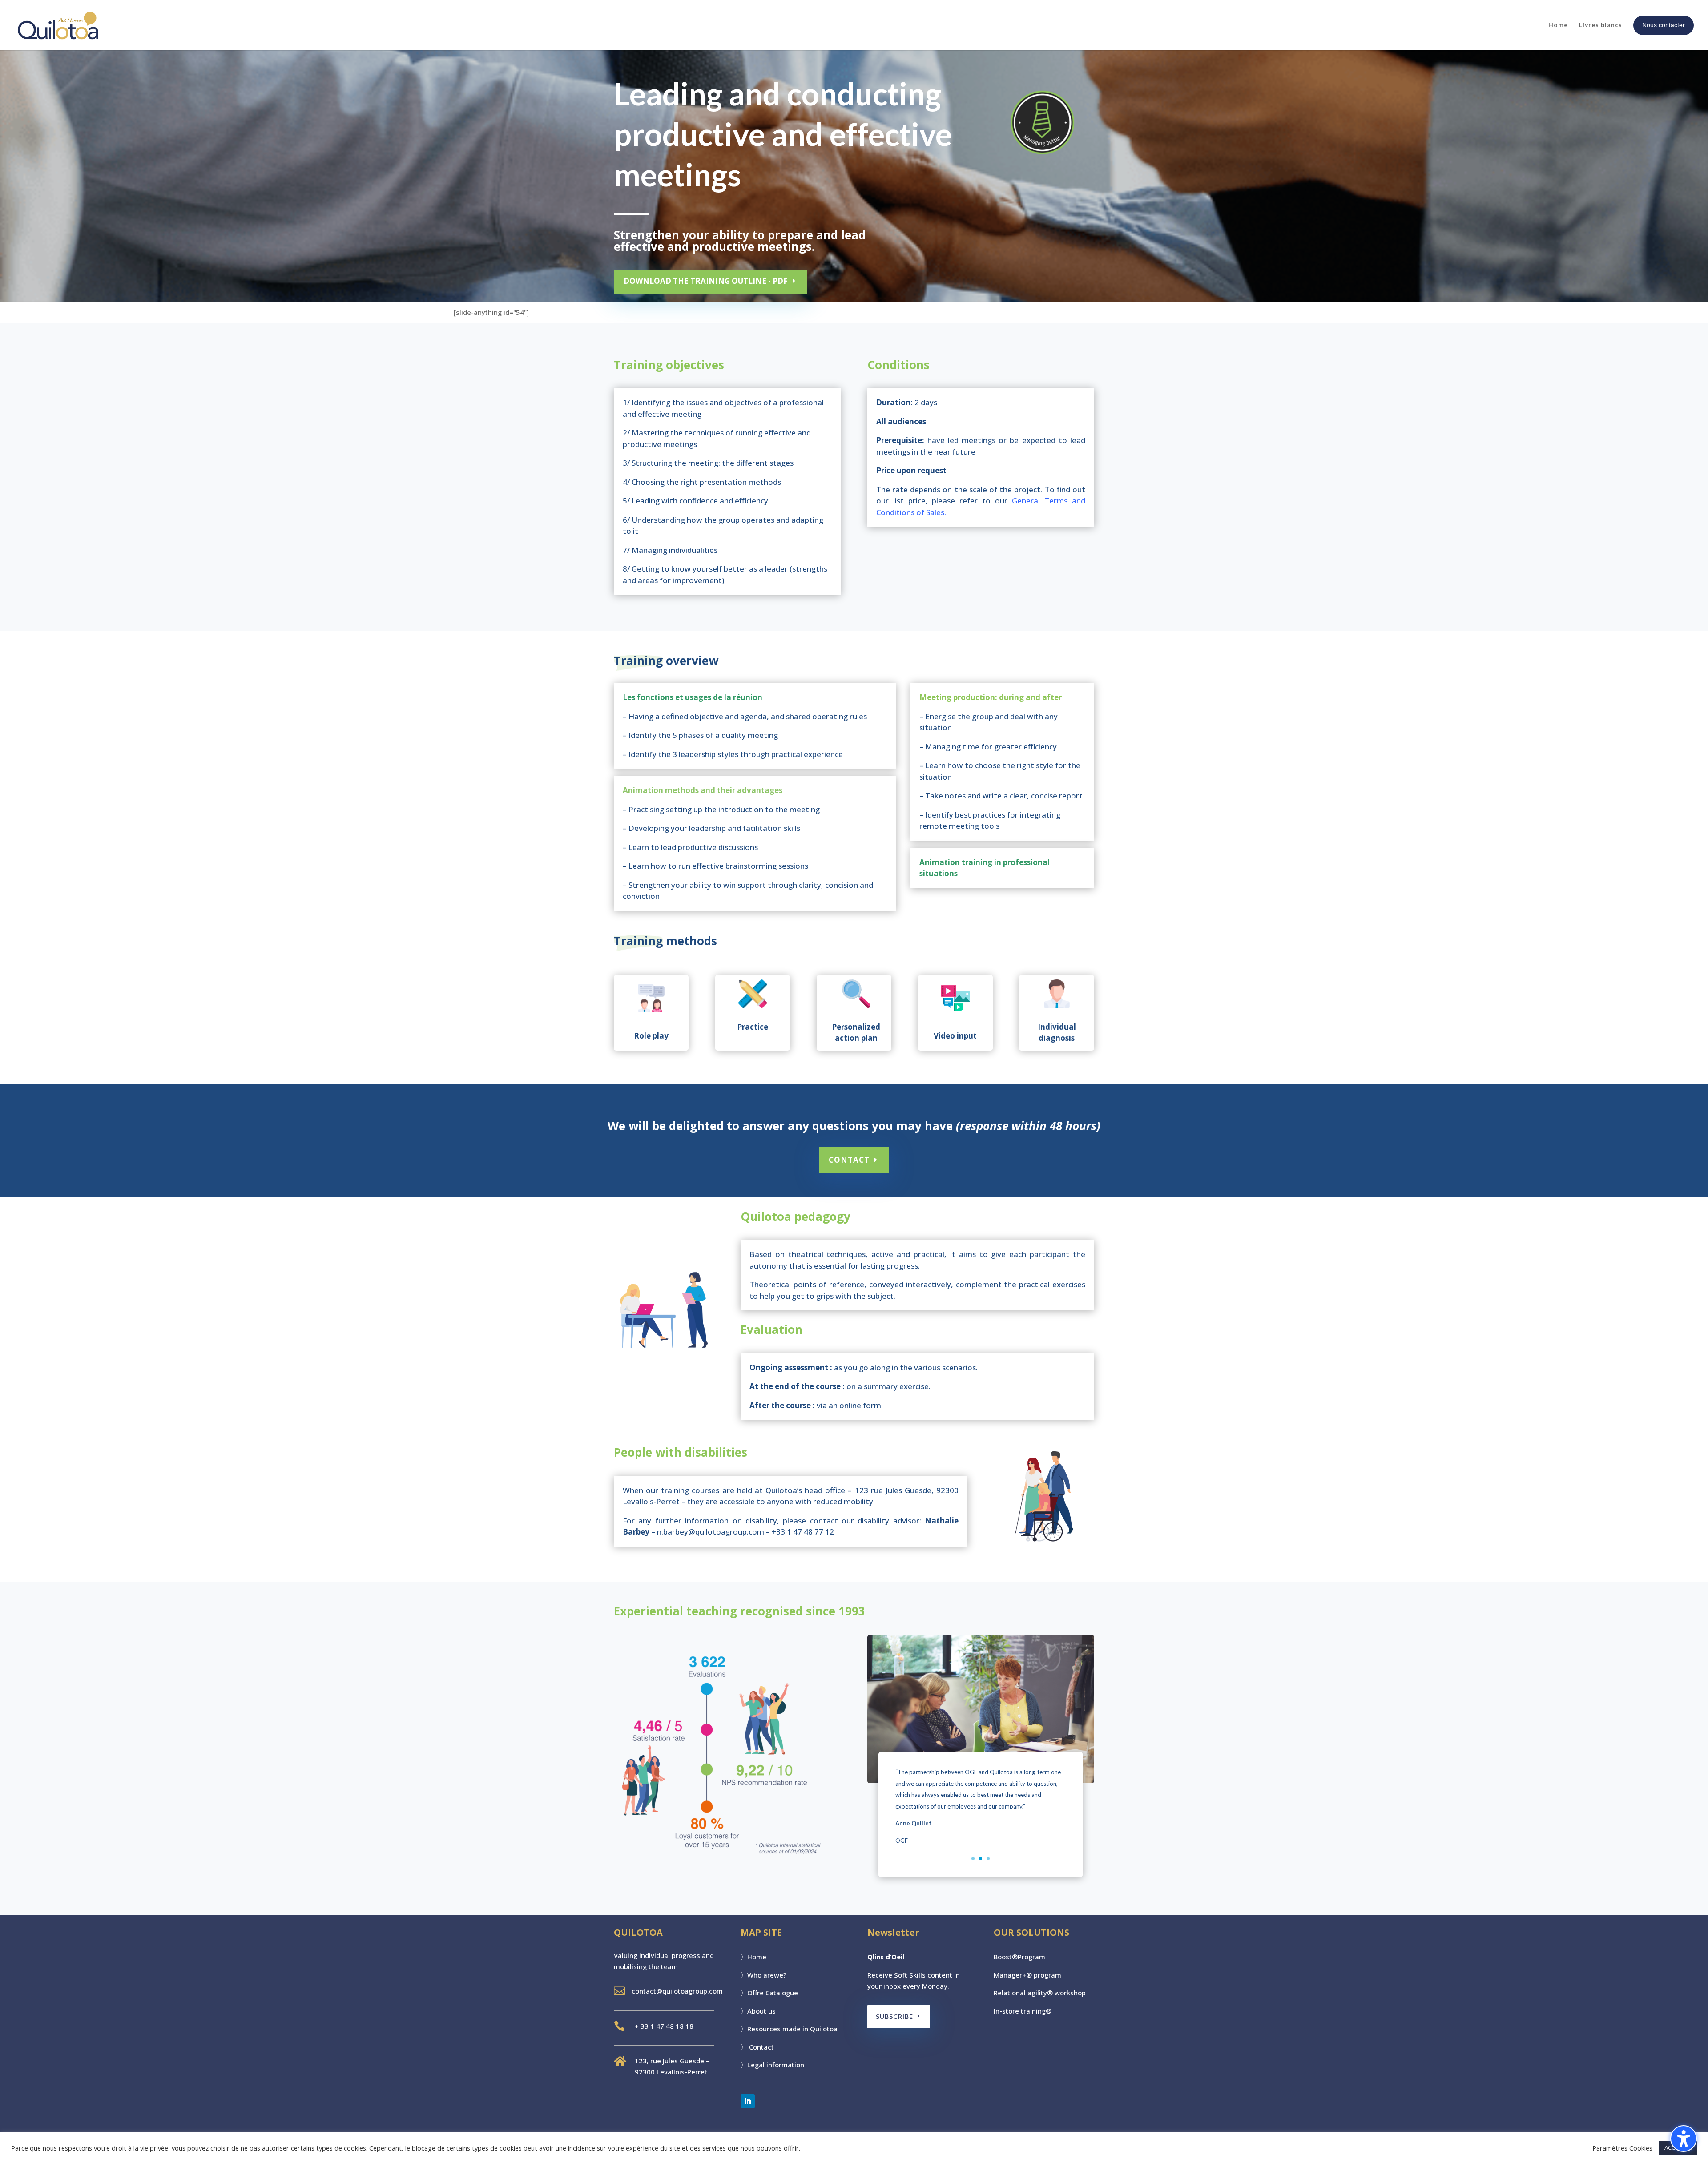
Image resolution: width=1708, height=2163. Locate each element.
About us (761, 2011)
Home (757, 1957)
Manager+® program (1027, 1975)
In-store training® (1023, 2011)
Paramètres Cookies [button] (1622, 2148)
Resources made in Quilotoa (792, 2029)
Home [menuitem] (1558, 25)
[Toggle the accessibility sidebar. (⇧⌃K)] (1684, 2139)
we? (780, 1975)
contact (849, 1160)
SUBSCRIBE (894, 2016)
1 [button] (973, 1859)
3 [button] (988, 1859)
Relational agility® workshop (1040, 1993)
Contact (761, 2047)
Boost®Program (1019, 1957)
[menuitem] (1664, 25)
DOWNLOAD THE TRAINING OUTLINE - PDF (706, 281)
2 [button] (981, 1859)
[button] (879, 1814)
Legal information (776, 2065)
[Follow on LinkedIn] (748, 2101)
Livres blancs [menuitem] (1601, 25)
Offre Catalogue (773, 1993)
